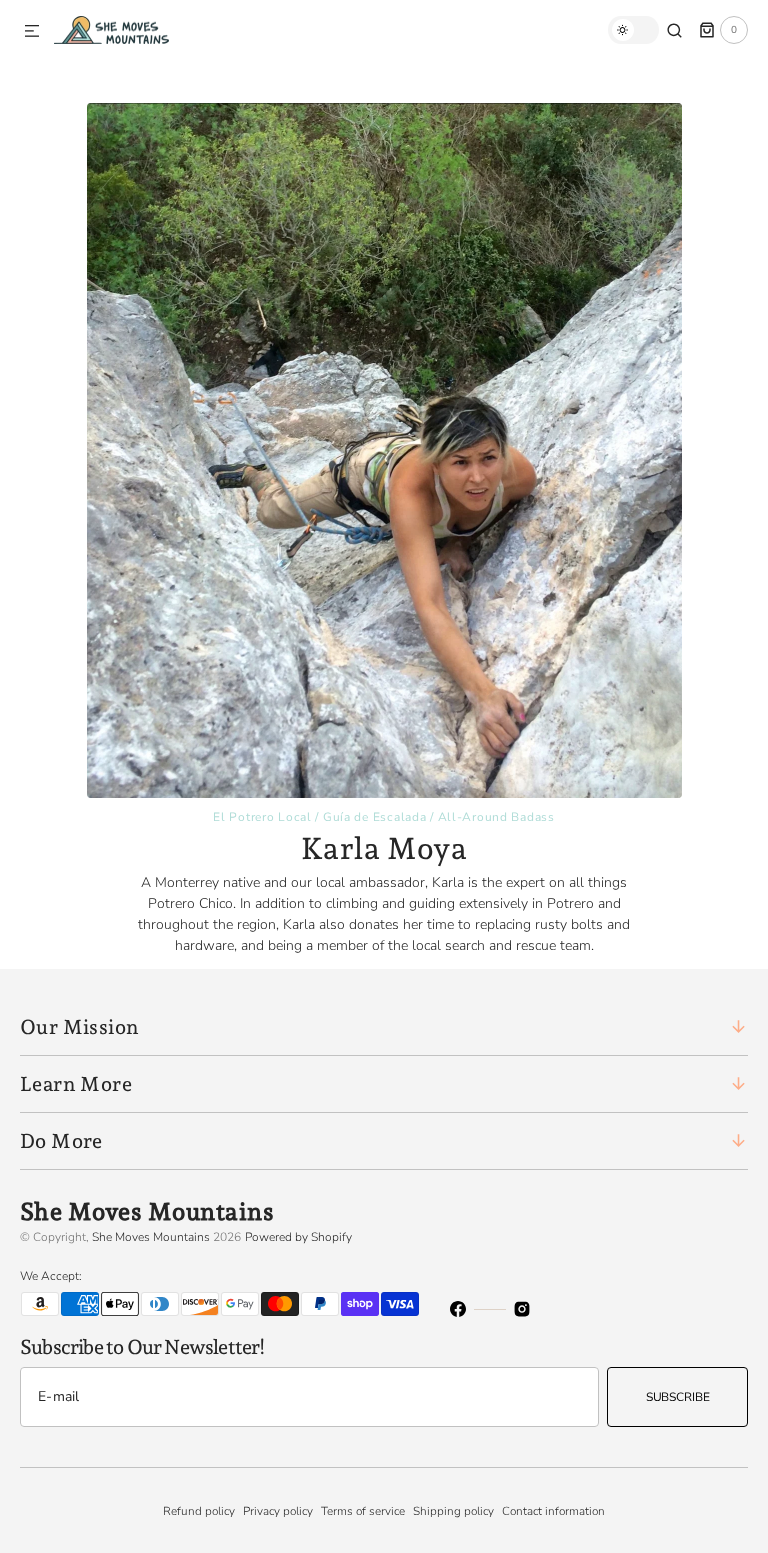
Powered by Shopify (298, 1237)
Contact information (553, 1511)
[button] (32, 32)
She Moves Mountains (151, 1237)
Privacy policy (278, 1511)
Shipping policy (453, 1511)
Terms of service (363, 1511)
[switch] (633, 30)
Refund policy (199, 1511)
